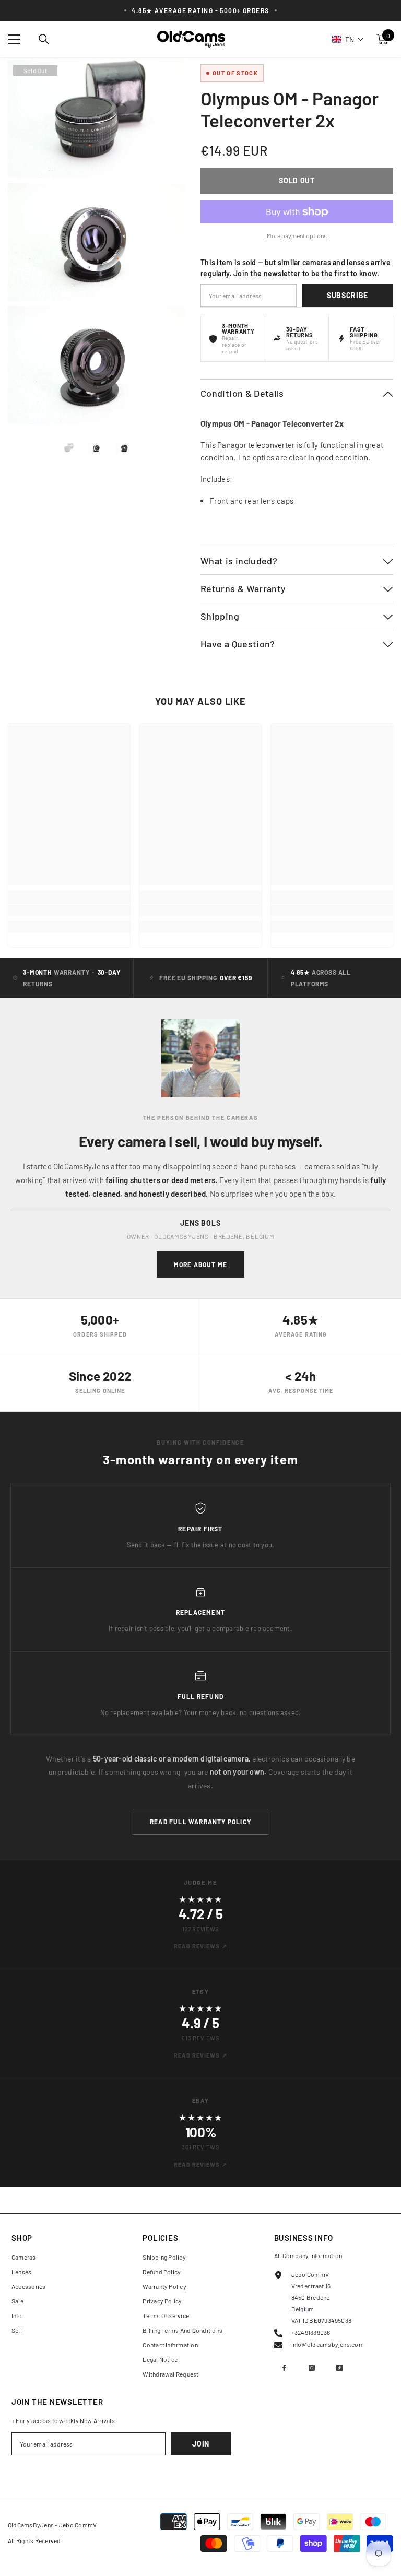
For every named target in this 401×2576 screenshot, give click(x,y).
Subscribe (347, 295)
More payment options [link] (297, 235)
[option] (68, 448)
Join (201, 2444)
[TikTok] (339, 2368)
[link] (69, 910)
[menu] (14, 39)
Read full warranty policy (200, 1822)
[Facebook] (284, 2368)
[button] (348, 39)
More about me (201, 1265)
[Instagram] (312, 2368)
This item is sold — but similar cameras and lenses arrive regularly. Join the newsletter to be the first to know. (296, 268)
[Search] (44, 39)
